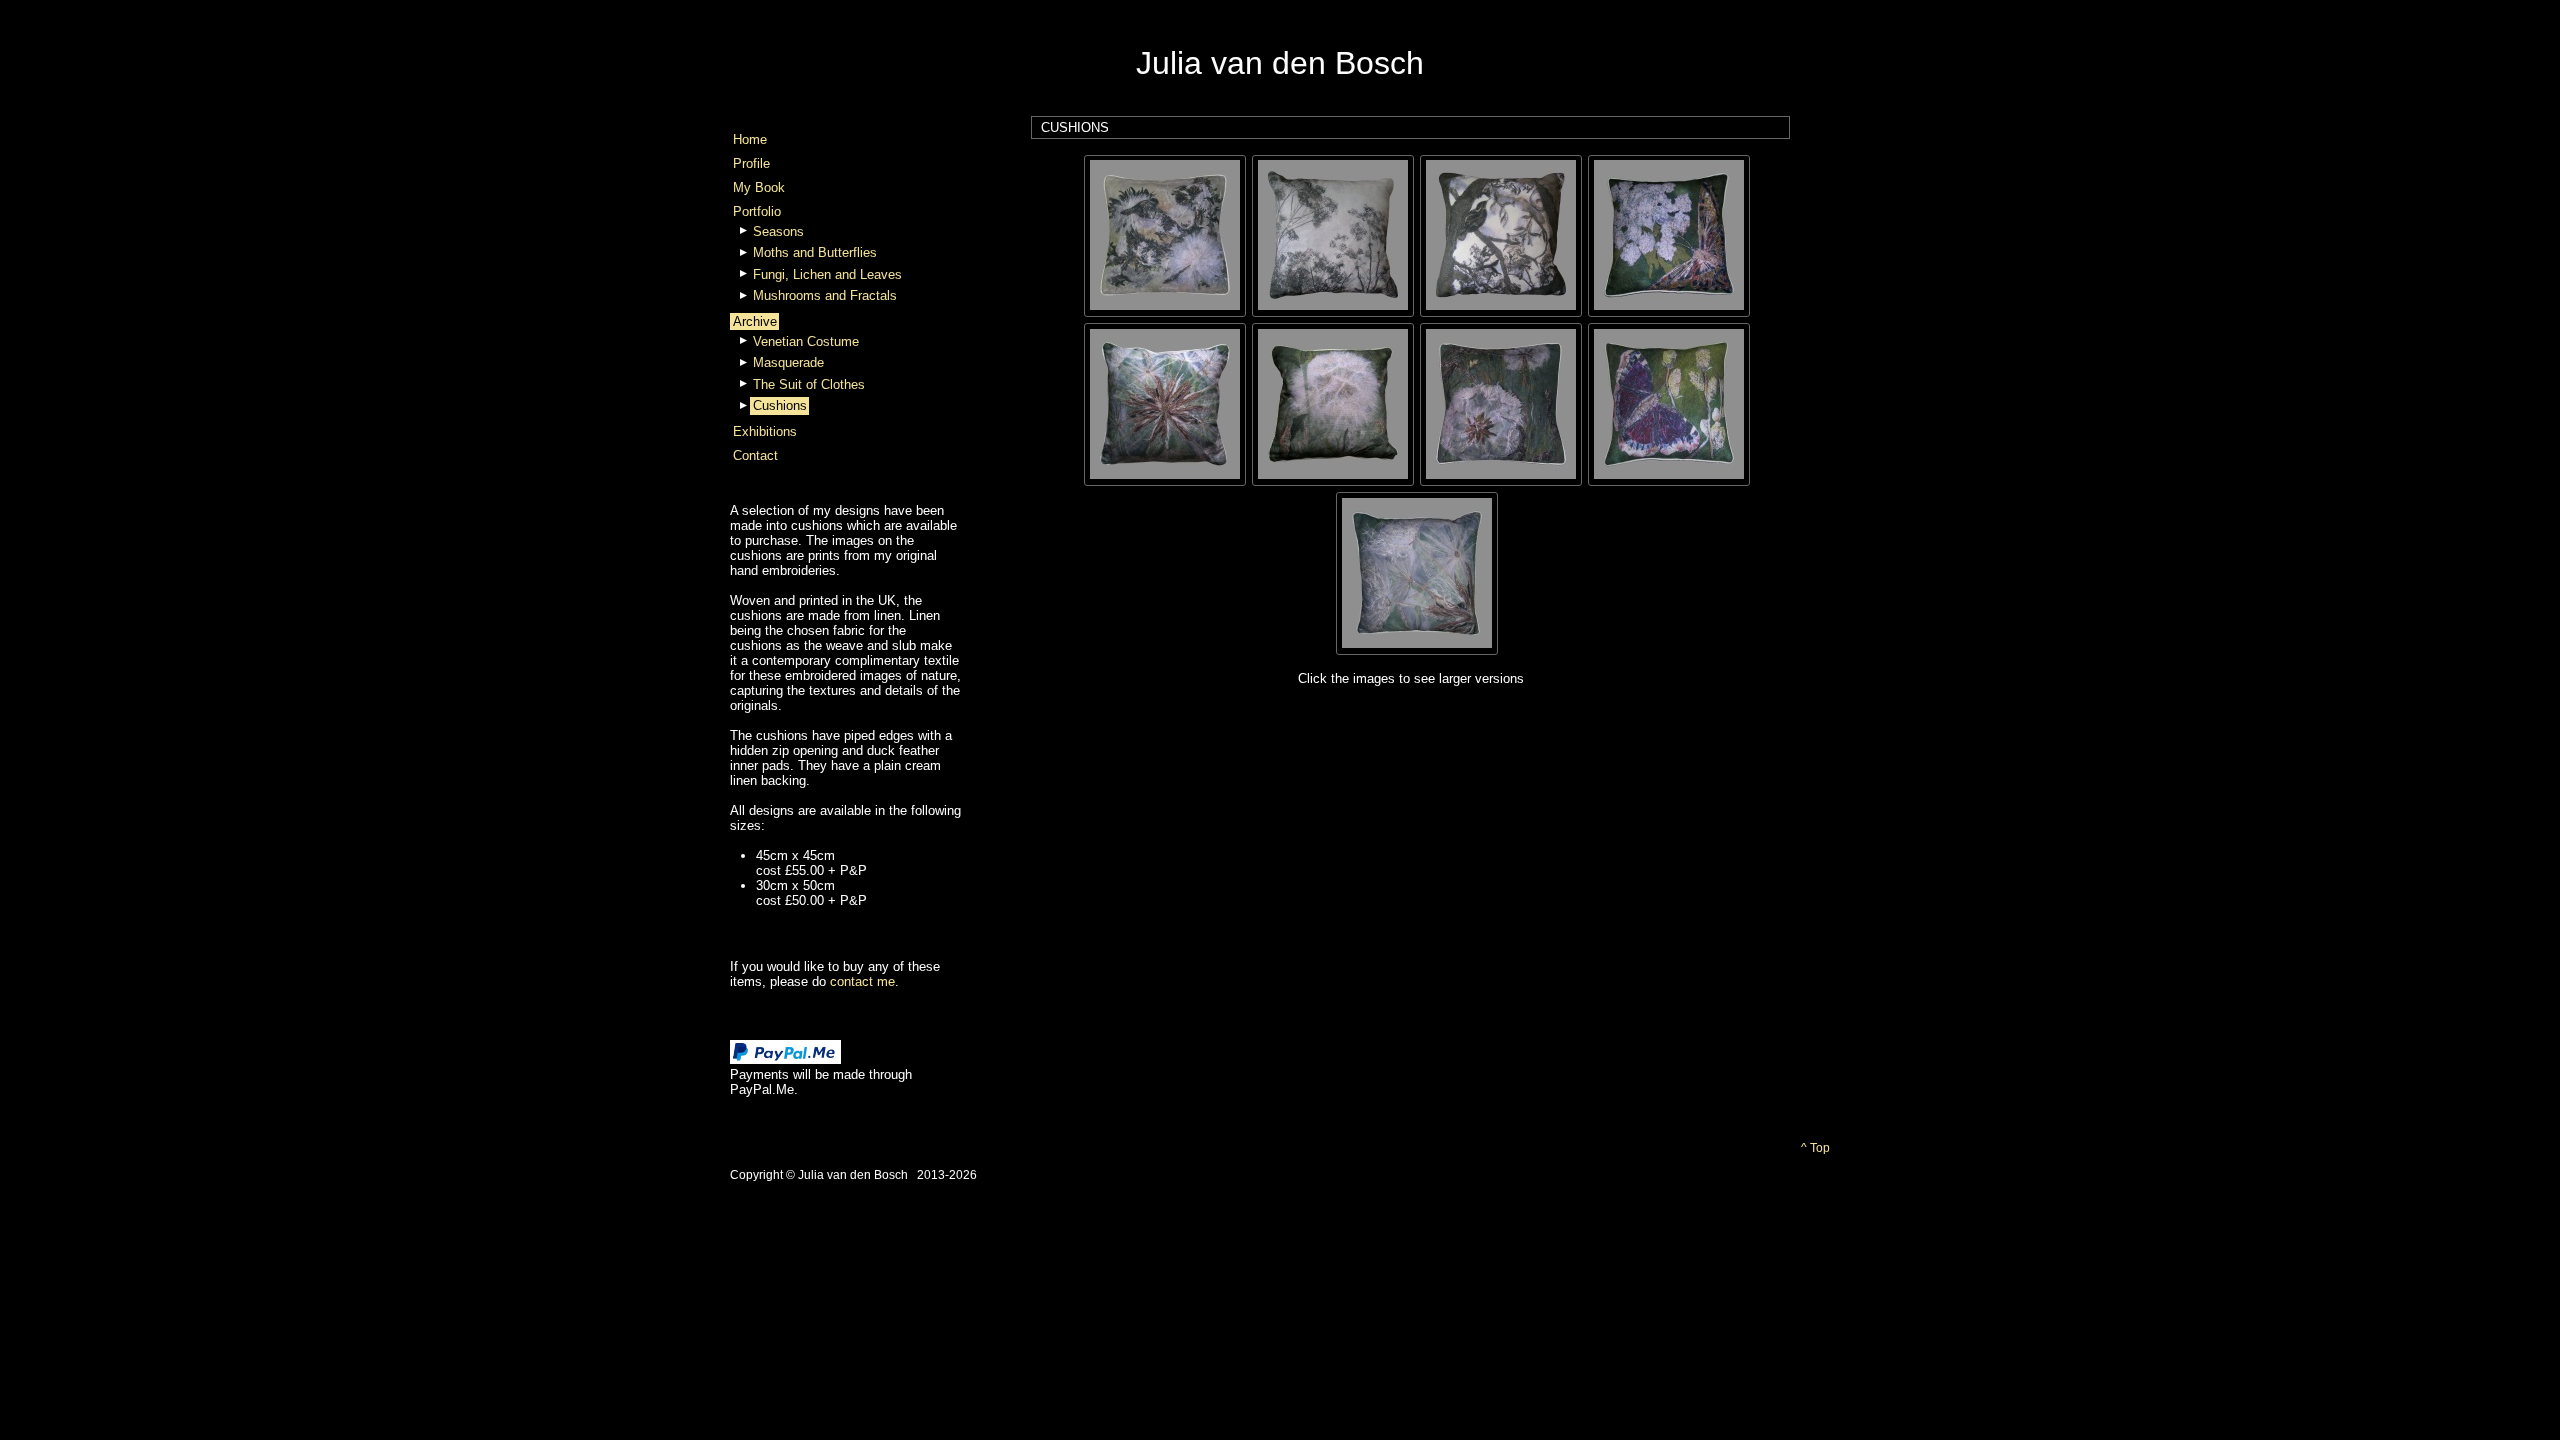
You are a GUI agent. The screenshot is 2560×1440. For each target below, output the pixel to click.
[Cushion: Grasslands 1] (1501, 402)
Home (750, 139)
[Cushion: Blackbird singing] (1501, 234)
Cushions (780, 405)
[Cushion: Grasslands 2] (1333, 402)
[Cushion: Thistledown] (1165, 234)
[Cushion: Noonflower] (1165, 402)
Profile (751, 163)
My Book (759, 187)
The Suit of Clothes (809, 384)
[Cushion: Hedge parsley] (1333, 234)
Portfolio (757, 211)
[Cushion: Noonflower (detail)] (1417, 571)
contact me (862, 981)
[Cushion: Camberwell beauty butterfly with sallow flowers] (1669, 402)
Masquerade (788, 362)
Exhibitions (765, 431)
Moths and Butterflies (815, 252)
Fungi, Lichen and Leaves (827, 274)
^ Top (1815, 1148)
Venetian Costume (806, 341)
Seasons (778, 231)
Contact (755, 455)
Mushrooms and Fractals (825, 295)
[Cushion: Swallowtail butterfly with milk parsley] (1669, 234)
